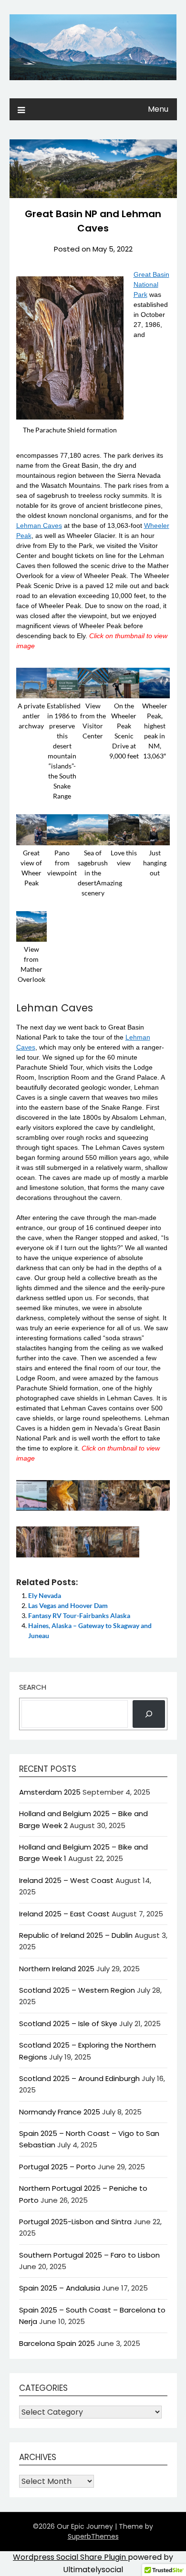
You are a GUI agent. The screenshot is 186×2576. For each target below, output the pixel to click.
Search (33, 1687)
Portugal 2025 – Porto (57, 2167)
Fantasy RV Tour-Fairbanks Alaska (79, 1615)
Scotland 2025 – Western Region (77, 1990)
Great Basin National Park (151, 284)
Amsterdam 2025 (50, 1792)
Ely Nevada (45, 1595)
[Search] (149, 1714)
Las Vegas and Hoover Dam (68, 1605)
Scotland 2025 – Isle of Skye (68, 2024)
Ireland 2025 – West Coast (66, 1880)
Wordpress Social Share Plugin (70, 2557)
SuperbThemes (93, 2536)
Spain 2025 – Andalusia (60, 2288)
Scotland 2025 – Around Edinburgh (79, 2078)
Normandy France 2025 (60, 2112)
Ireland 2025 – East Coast (64, 1914)
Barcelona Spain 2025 (57, 2343)
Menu (158, 109)
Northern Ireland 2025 (57, 1969)
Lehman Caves (39, 526)
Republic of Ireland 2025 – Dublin (76, 1935)
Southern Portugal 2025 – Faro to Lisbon (89, 2255)
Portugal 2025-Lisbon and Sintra (75, 2222)
